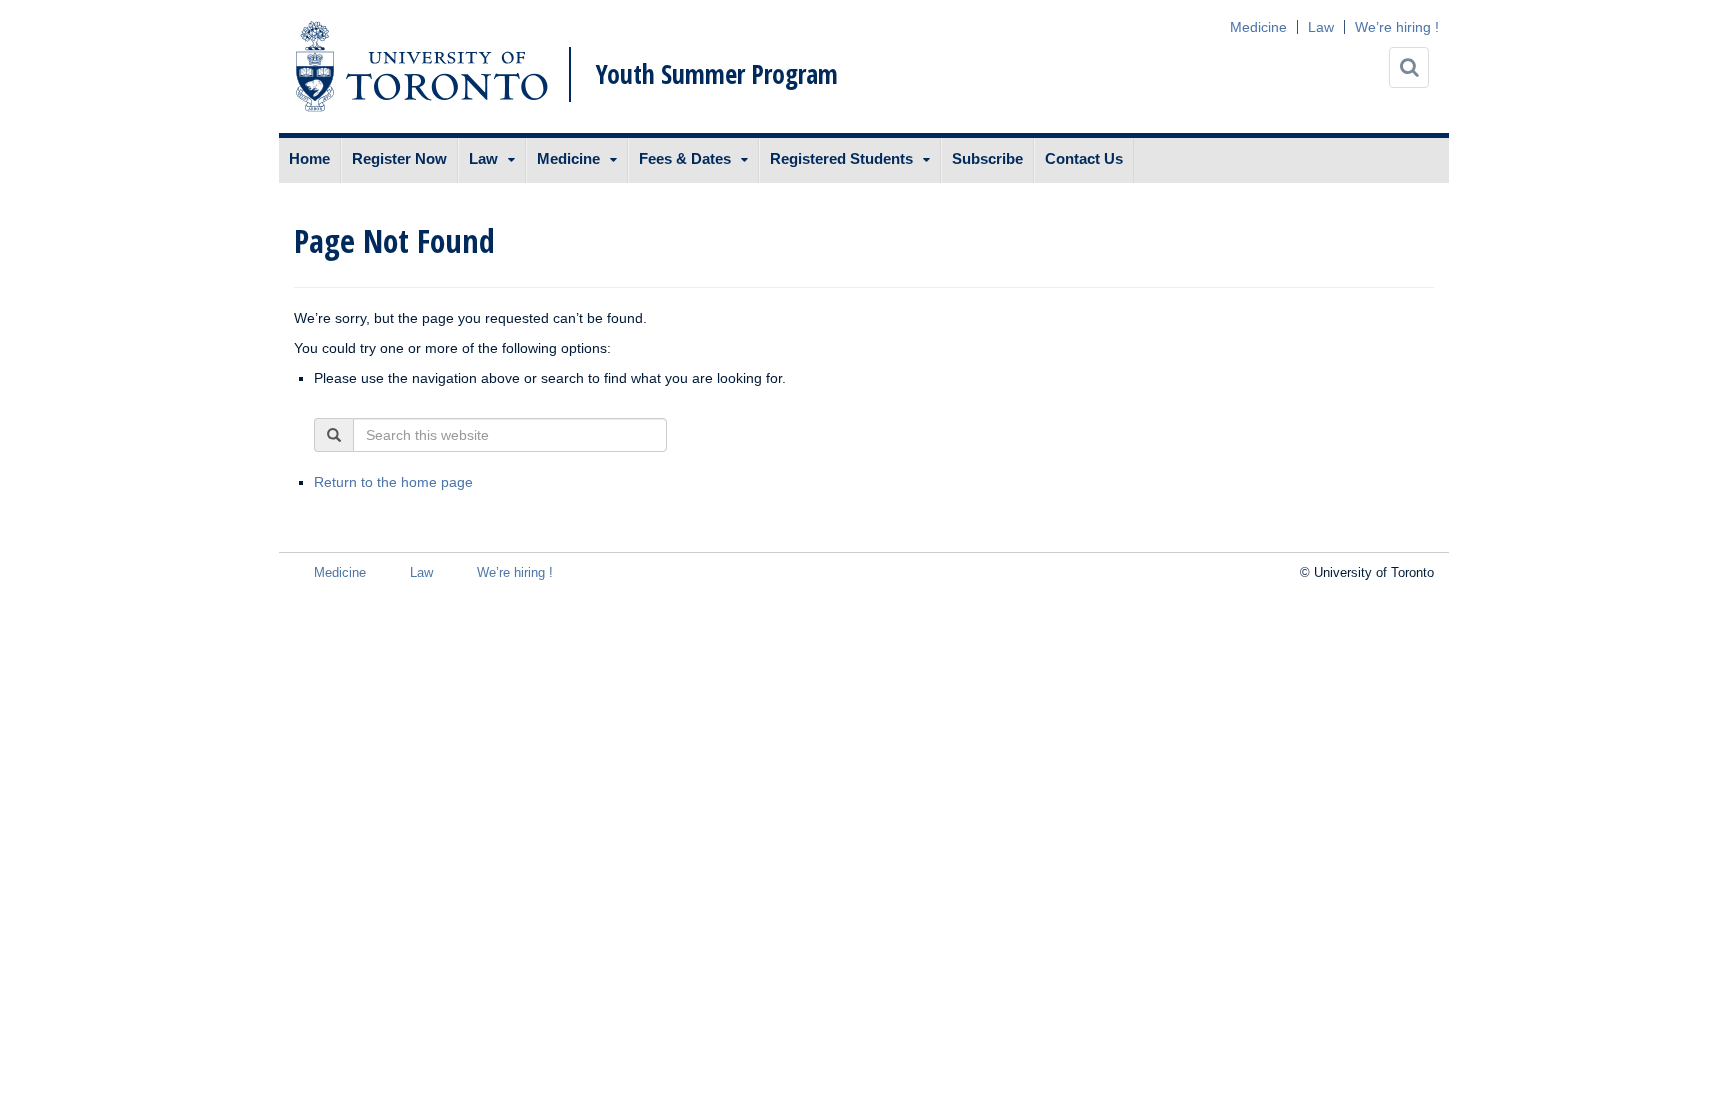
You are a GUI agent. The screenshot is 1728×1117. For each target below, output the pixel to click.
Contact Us (1084, 158)
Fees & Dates (685, 158)
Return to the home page (393, 482)
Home (309, 158)
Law (1321, 27)
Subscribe (987, 158)
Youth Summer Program (717, 74)
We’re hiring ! (1397, 27)
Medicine (1258, 27)
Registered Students (841, 158)
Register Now (399, 158)
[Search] (1409, 67)
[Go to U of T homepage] (421, 66)
